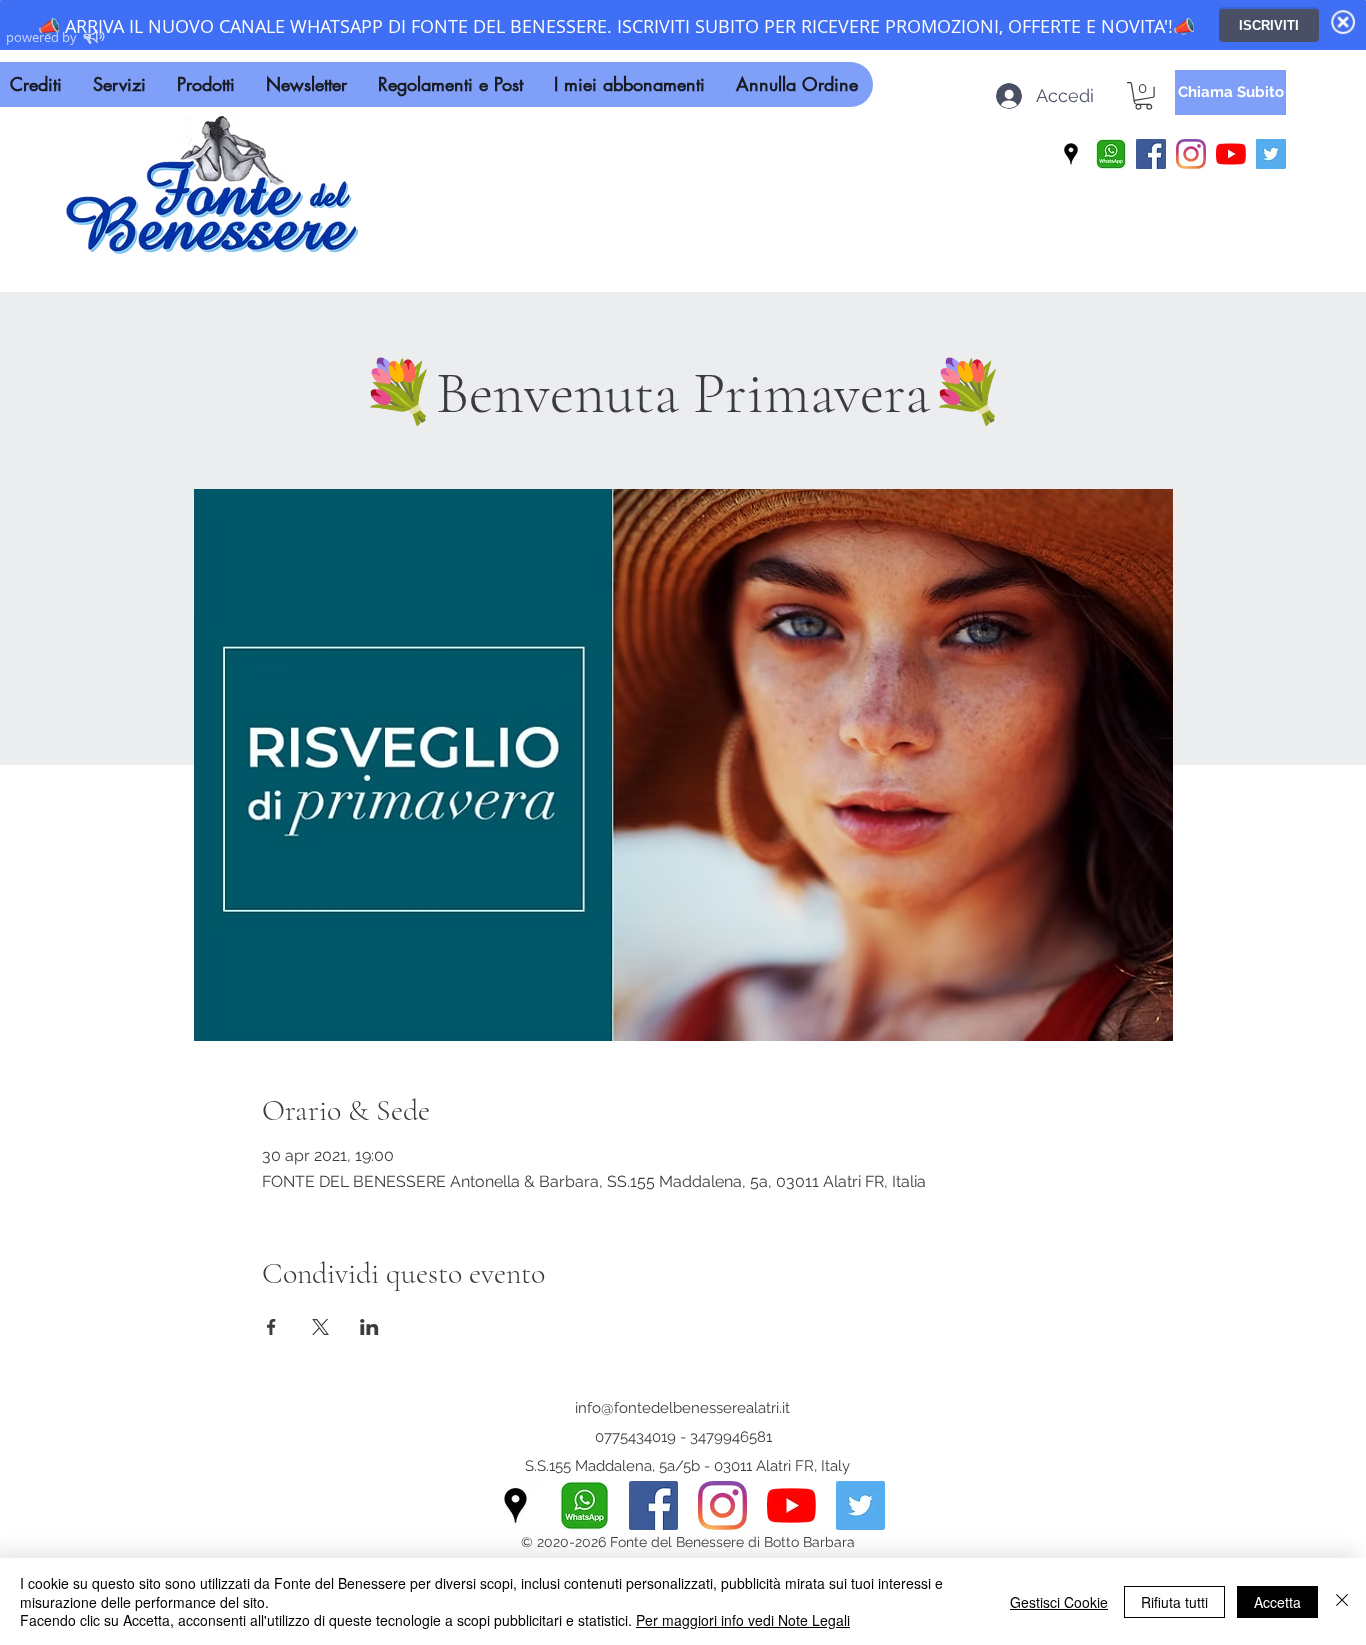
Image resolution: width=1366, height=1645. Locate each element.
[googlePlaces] (1071, 154)
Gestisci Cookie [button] (1059, 1602)
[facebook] (1151, 154)
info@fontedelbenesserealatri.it (682, 1408)
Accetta (1277, 1602)
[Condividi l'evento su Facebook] (271, 1327)
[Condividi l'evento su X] (320, 1327)
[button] (1143, 96)
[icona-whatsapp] (1111, 154)
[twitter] (1271, 154)
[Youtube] (1231, 154)
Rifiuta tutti (1174, 1602)
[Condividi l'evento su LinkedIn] (369, 1327)
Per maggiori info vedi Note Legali (743, 1620)
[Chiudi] (1342, 1601)
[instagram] (1191, 154)
